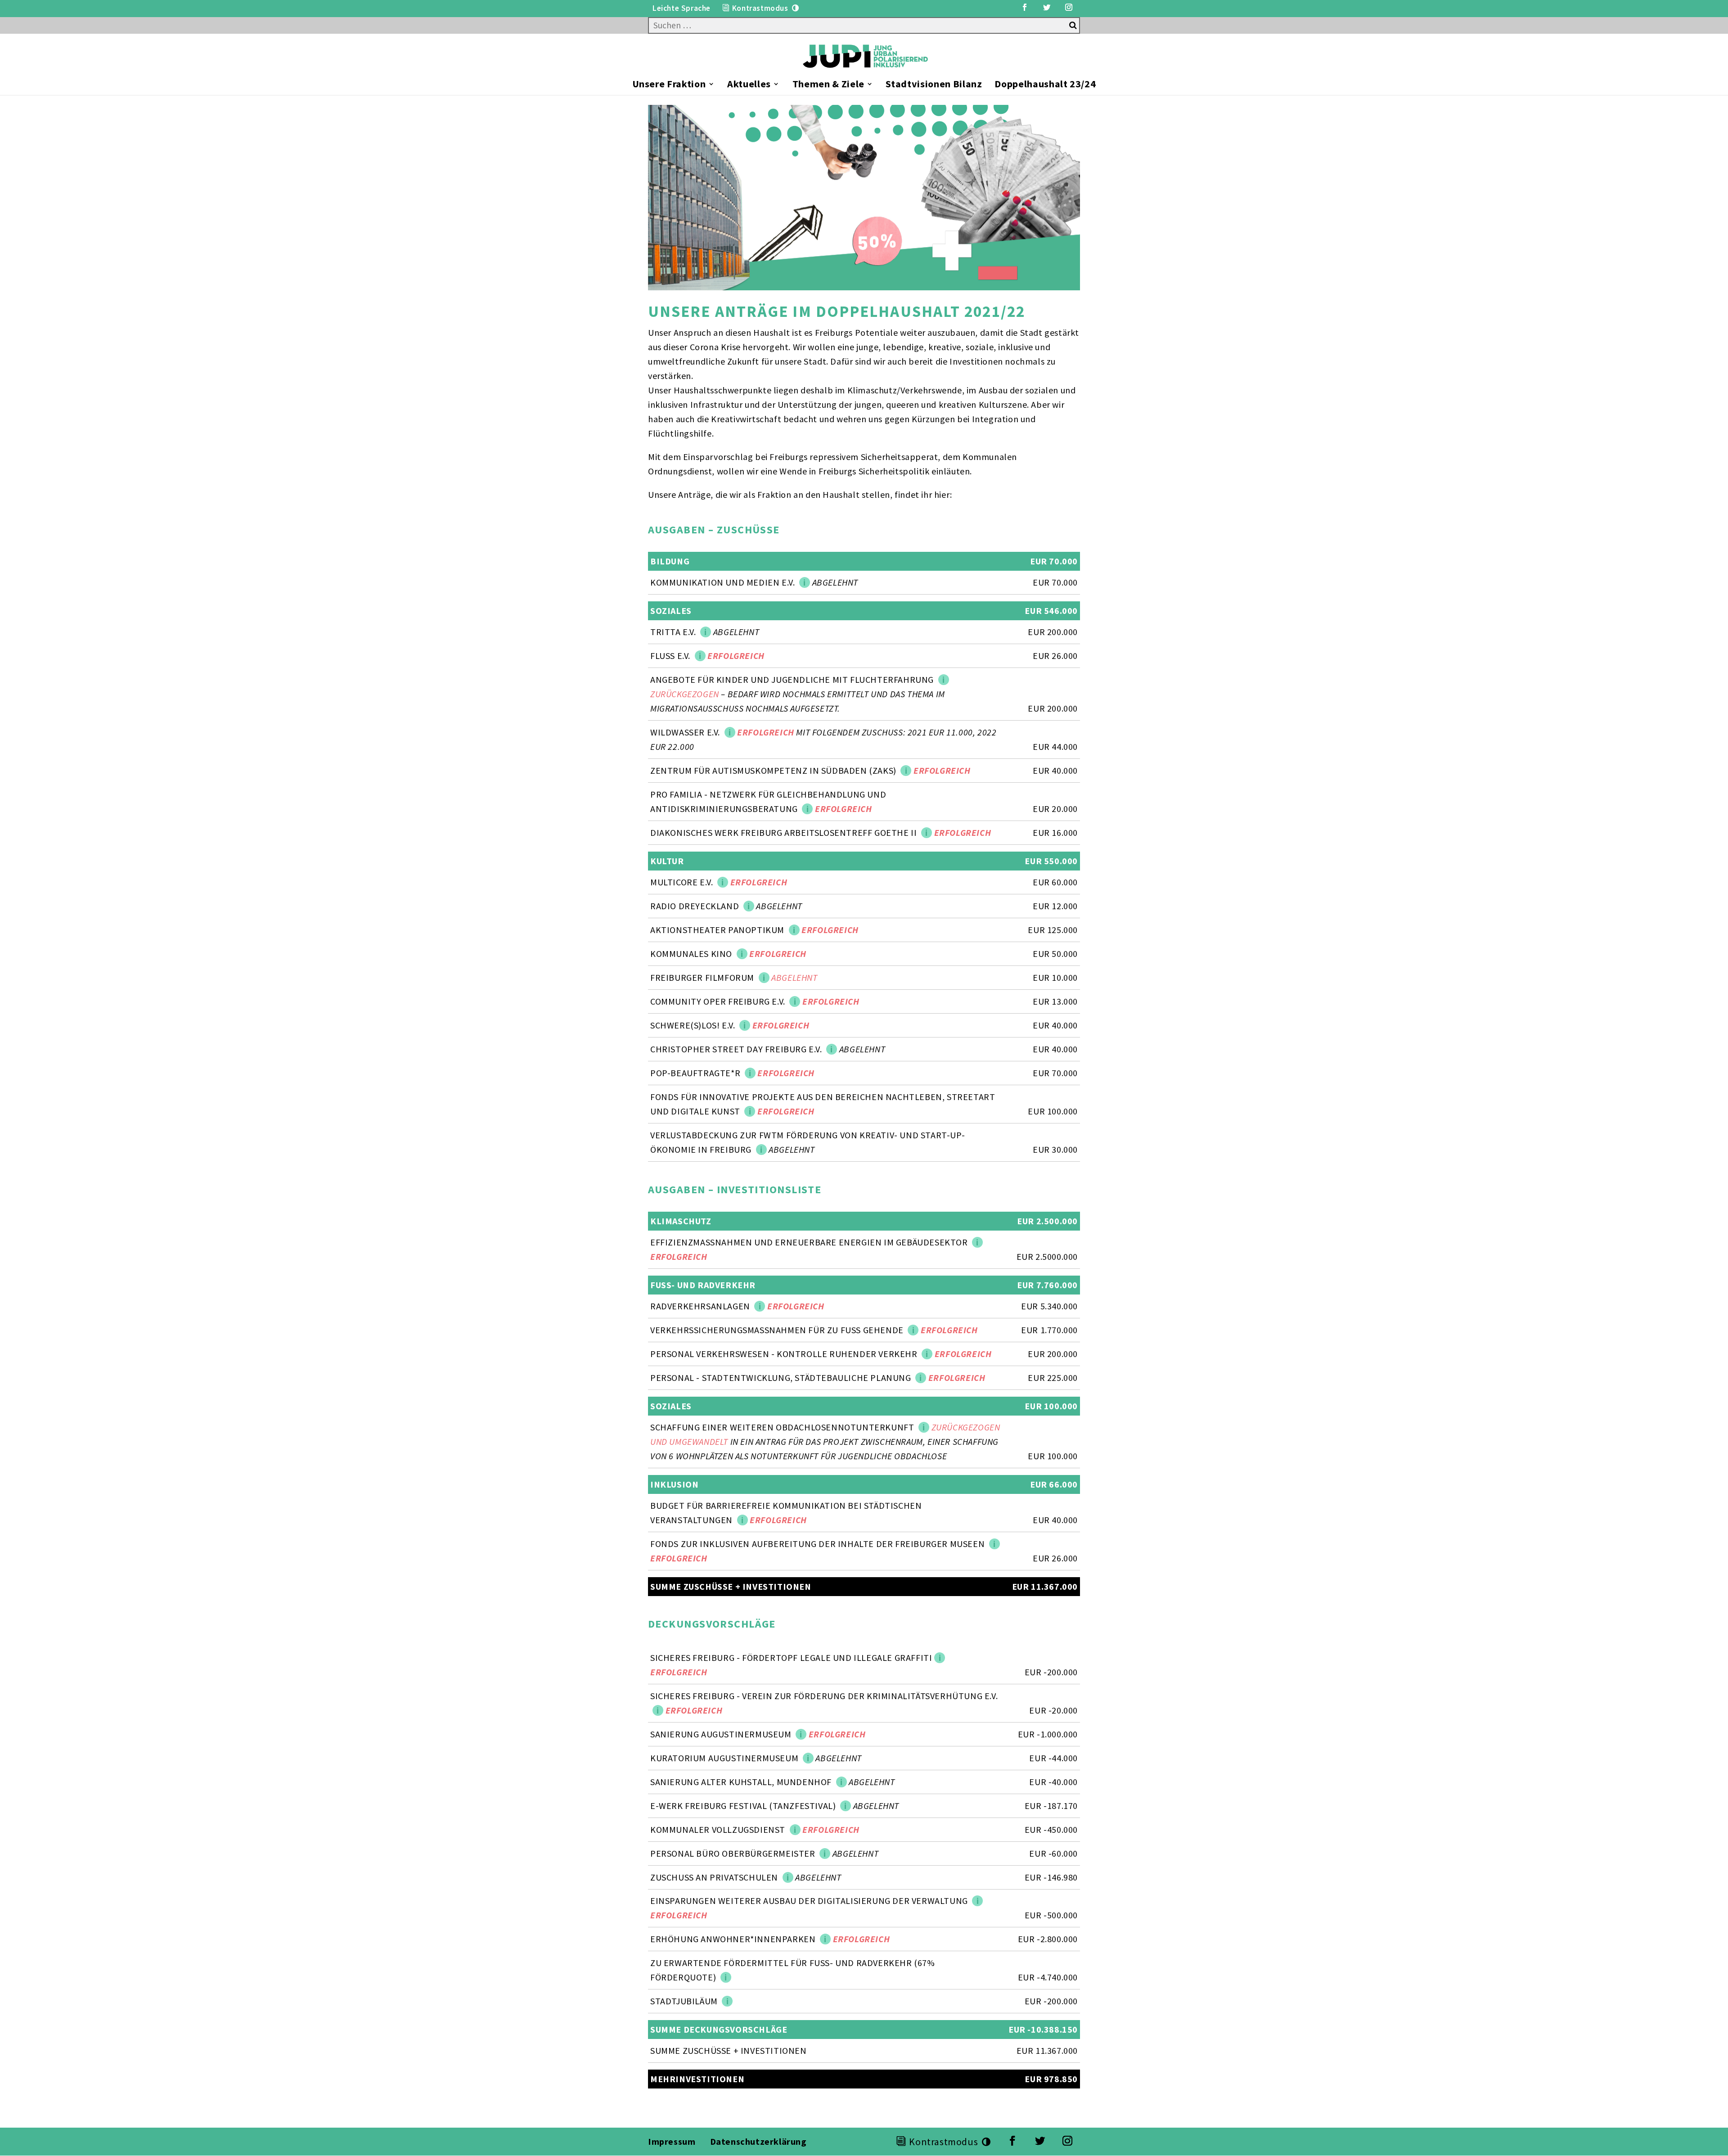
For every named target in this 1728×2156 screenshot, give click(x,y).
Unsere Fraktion (669, 85)
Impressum (672, 2141)
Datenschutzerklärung (760, 2141)
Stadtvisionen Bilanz (934, 85)
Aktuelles (749, 85)
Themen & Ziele (828, 85)
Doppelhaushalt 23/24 (1045, 85)
